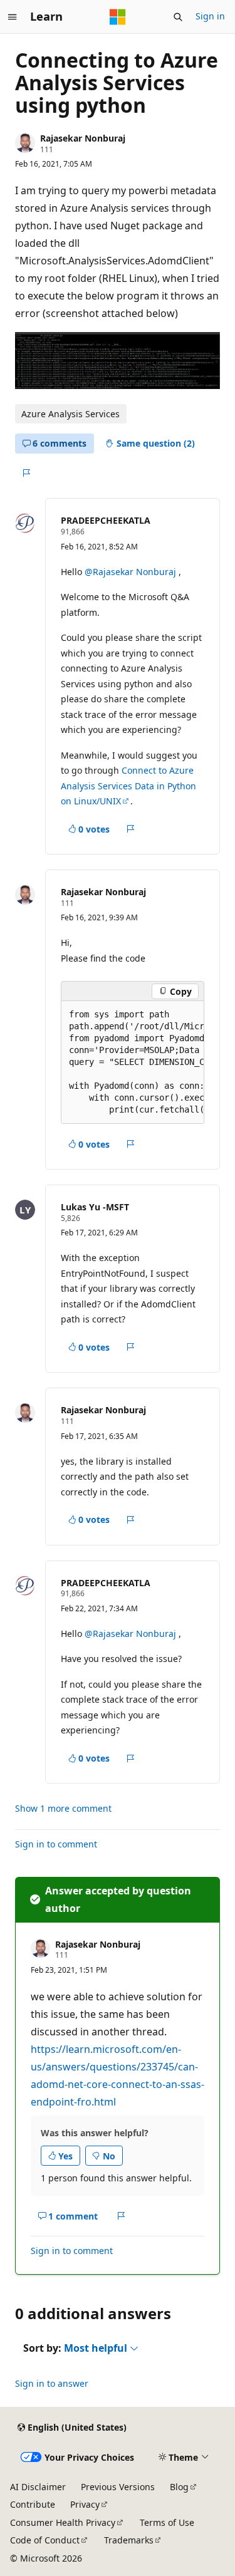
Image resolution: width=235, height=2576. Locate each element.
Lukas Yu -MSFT (95, 1207)
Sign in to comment (56, 1844)
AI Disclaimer (38, 2487)
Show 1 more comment (63, 1809)
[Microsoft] (118, 17)
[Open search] (178, 17)
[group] (133, 1062)
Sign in (210, 16)
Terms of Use (167, 2522)
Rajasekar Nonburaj (83, 138)
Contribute (33, 2504)
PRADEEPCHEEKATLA (106, 520)
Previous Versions (118, 2487)
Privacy (85, 2504)
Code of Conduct (45, 2540)
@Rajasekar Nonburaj (132, 572)
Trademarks (129, 2540)
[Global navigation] (13, 17)
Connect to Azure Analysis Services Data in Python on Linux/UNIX (128, 786)
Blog (179, 2487)
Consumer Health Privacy (63, 2522)
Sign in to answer (52, 2383)
